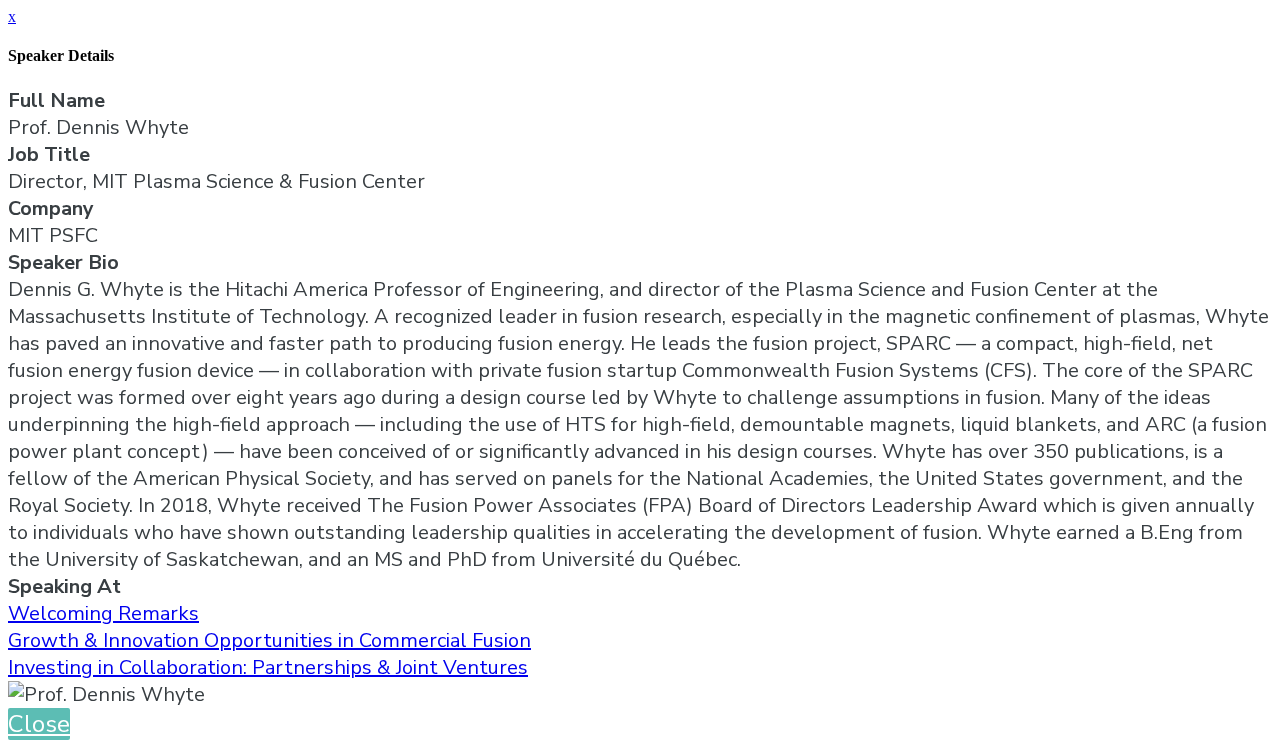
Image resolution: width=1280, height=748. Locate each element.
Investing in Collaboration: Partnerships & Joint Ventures (268, 667)
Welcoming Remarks (103, 613)
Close (39, 724)
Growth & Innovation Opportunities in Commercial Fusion (269, 640)
